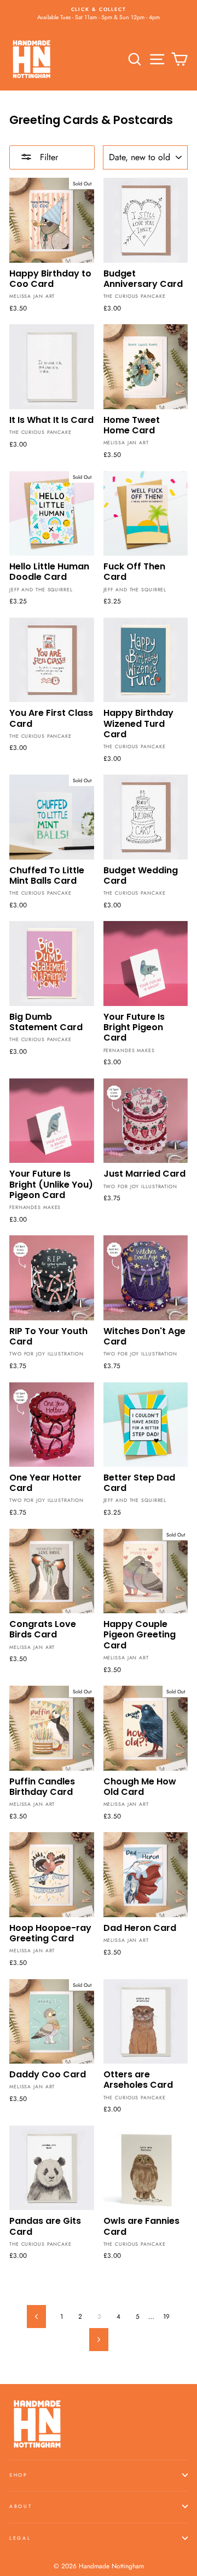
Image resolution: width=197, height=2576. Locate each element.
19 (166, 2316)
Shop (19, 2475)
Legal (20, 2538)
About (21, 2506)
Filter (48, 157)
